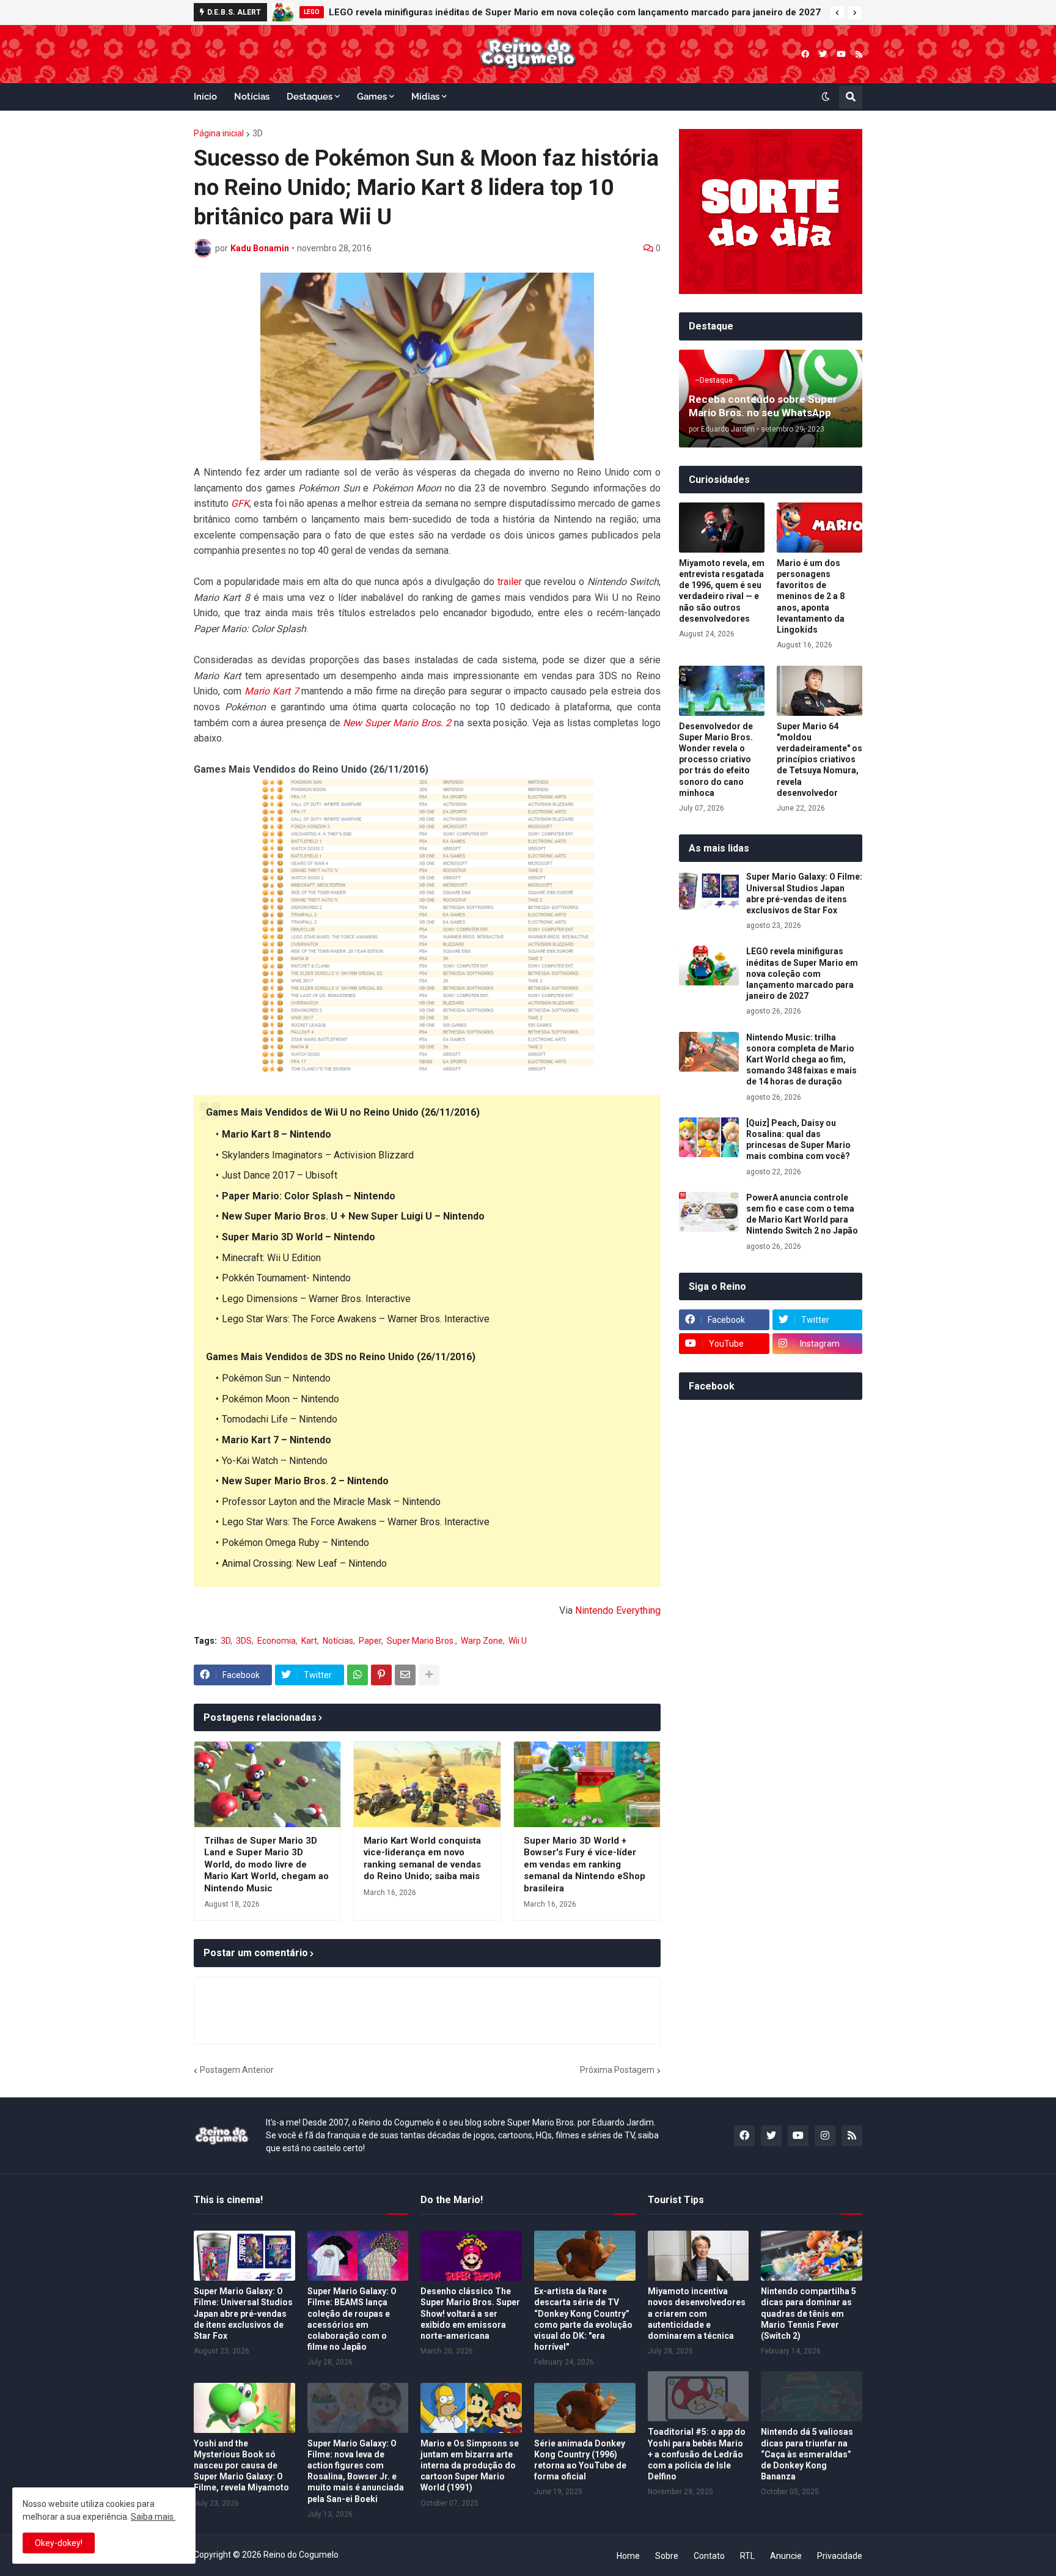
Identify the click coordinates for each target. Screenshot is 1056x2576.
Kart (309, 1641)
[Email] (405, 1675)
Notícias (338, 1641)
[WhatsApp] (358, 1675)
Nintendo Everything (618, 1610)
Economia (277, 1641)
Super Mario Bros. (421, 1641)
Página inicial (219, 133)
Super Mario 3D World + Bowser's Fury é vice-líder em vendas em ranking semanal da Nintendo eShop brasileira (585, 1864)
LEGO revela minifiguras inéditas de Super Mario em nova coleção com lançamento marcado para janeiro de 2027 (802, 973)
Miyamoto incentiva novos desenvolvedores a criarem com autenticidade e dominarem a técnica (697, 2313)
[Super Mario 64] (820, 691)
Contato (709, 2556)
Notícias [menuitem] (252, 97)
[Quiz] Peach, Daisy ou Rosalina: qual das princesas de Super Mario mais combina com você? (798, 1140)
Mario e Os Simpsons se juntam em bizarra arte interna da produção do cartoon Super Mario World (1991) (470, 2466)
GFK (240, 503)
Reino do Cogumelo (301, 2555)
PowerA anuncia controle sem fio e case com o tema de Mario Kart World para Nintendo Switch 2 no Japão (802, 1214)
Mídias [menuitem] (425, 97)
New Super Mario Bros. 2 (397, 723)
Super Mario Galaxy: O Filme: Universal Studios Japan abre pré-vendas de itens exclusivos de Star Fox (804, 893)
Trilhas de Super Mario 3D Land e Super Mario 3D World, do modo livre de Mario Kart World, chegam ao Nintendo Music (266, 1864)
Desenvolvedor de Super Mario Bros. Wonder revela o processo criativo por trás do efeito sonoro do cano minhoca (716, 760)
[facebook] (805, 54)
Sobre (667, 2556)
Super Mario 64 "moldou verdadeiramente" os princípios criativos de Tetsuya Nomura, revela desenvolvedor (820, 760)
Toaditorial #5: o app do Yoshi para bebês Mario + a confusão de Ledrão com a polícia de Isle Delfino (697, 2454)
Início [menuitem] (205, 97)
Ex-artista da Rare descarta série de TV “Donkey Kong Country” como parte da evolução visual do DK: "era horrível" (583, 2319)
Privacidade (840, 2556)
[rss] (859, 54)
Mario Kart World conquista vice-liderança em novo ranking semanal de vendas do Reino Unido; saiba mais (422, 1859)
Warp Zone (482, 1641)
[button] (837, 13)
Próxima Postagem (617, 2070)
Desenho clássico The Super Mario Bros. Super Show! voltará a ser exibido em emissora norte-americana (470, 2313)
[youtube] (841, 54)
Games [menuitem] (372, 97)
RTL (747, 2556)
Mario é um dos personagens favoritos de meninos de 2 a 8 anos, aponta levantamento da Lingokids (811, 596)
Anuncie (786, 2556)
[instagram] (825, 2136)
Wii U (518, 1641)
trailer (510, 582)
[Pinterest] (381, 1675)
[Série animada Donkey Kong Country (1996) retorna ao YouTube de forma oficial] (585, 2408)
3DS (244, 1641)
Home (628, 2556)
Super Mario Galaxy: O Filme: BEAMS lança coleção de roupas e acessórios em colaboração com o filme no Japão (352, 2319)
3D (258, 133)
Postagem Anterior (237, 2070)
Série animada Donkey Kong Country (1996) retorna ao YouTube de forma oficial (580, 2460)
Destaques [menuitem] (310, 97)
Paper (370, 1641)
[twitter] (823, 54)
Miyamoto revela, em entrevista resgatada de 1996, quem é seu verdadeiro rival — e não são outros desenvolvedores (722, 591)
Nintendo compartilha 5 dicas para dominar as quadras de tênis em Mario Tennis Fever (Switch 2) (809, 2313)
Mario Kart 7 (272, 691)
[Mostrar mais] (429, 1675)
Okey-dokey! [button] (59, 2543)
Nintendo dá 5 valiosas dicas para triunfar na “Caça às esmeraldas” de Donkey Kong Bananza (807, 2454)
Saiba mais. (153, 2517)
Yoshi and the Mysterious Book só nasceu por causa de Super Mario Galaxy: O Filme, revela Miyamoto (241, 2466)
